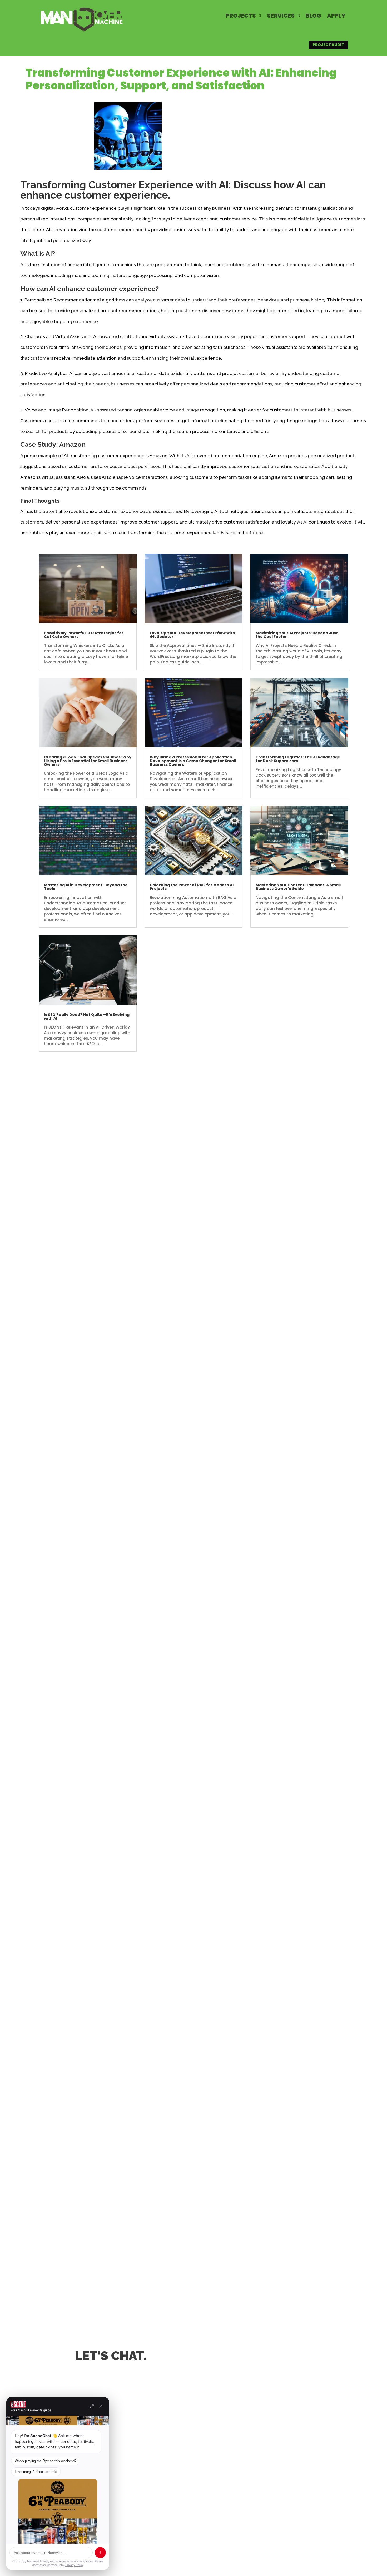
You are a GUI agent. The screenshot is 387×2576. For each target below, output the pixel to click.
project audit (328, 45)
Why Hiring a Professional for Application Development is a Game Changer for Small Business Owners (193, 761)
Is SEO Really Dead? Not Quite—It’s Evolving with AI (87, 1017)
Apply (336, 16)
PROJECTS (241, 16)
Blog (313, 16)
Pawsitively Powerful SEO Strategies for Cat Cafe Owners (84, 635)
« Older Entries (54, 1065)
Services (281, 16)
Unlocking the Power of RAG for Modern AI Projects (192, 887)
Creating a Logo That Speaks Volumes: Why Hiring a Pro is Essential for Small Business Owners (88, 761)
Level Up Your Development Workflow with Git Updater (192, 635)
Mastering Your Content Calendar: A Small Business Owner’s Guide (298, 887)
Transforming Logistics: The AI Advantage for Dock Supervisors (298, 759)
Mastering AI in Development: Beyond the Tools (86, 887)
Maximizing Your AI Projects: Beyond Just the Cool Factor (297, 635)
